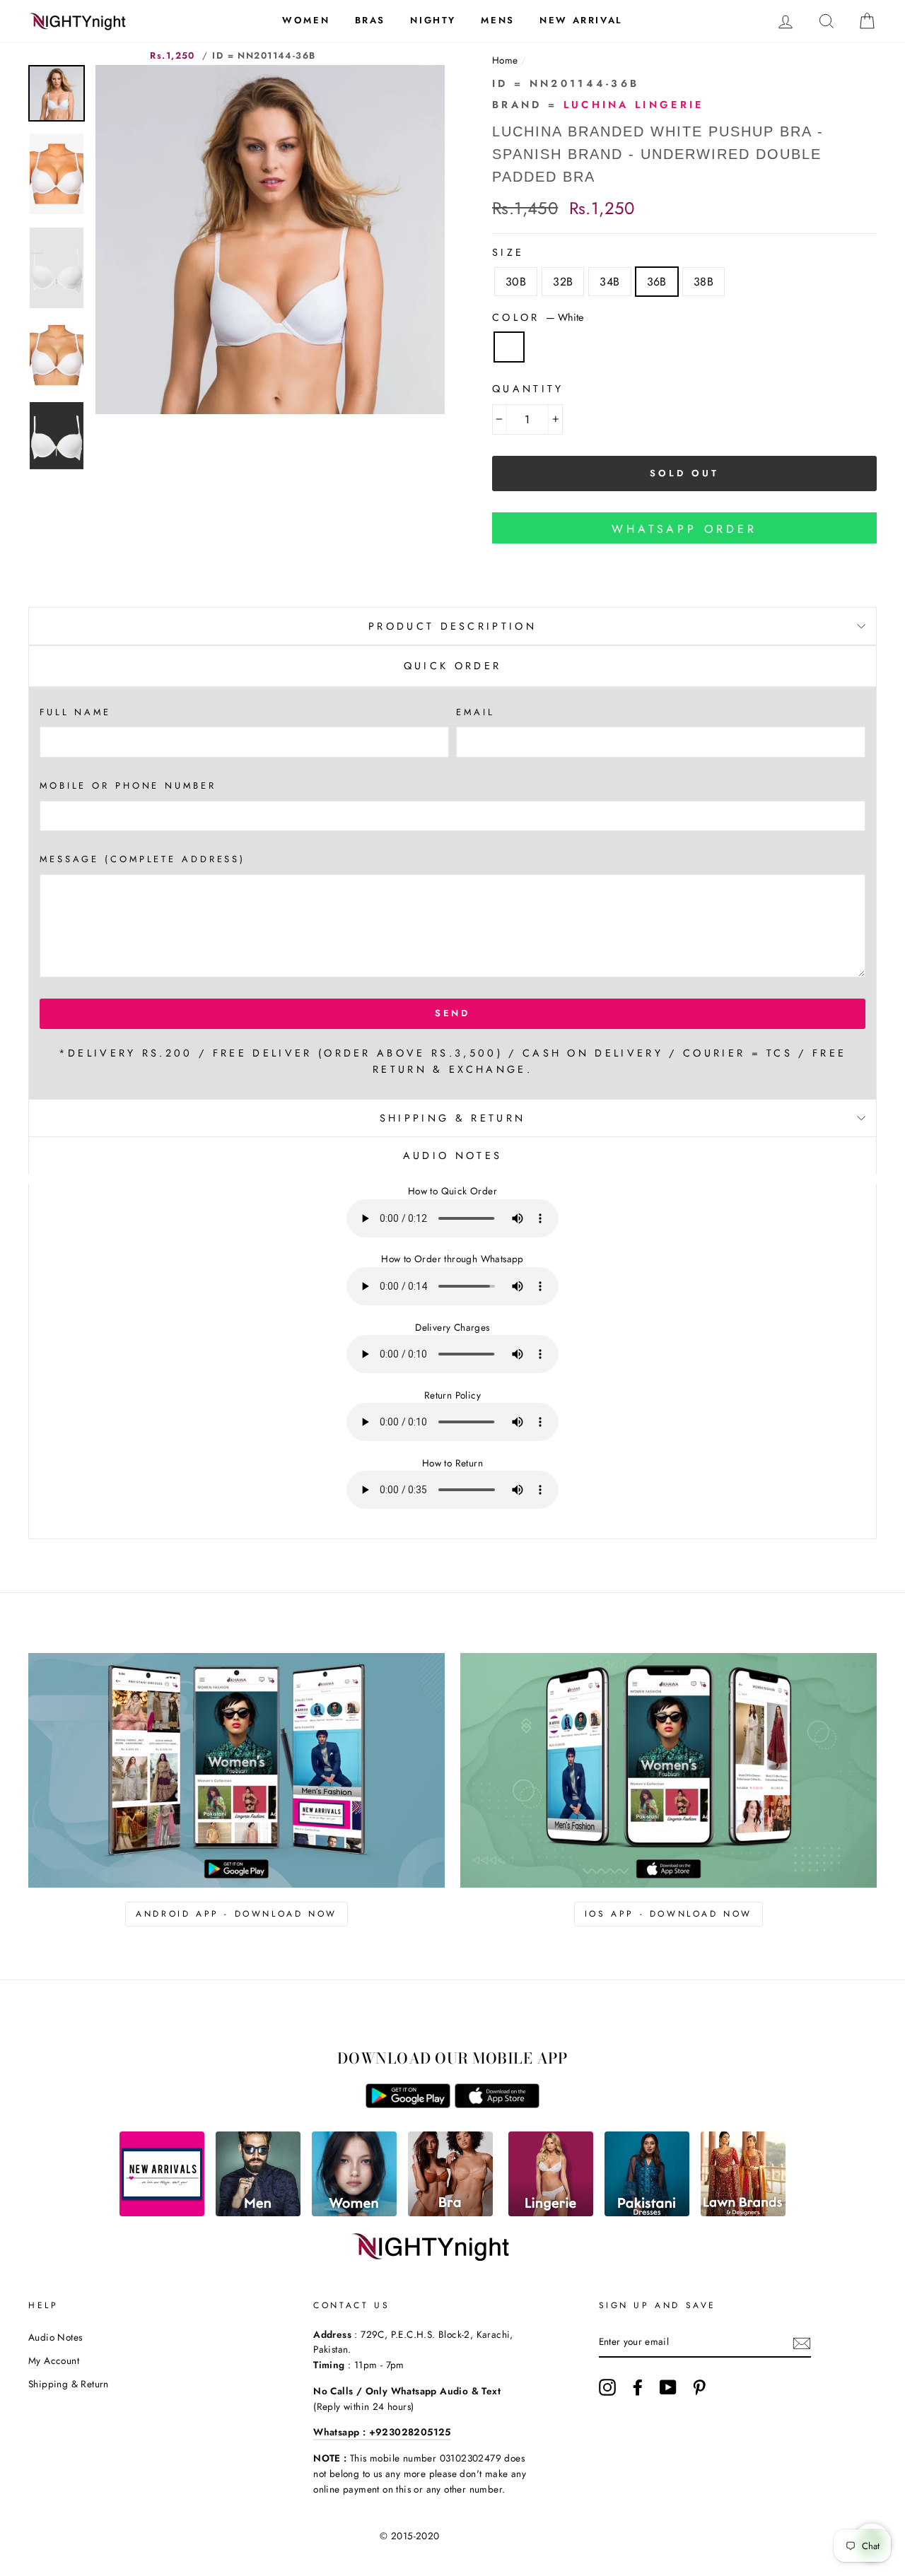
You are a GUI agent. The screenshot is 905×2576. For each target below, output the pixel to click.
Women (306, 20)
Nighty (433, 20)
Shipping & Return (452, 1118)
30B (516, 282)
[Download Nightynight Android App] (408, 2104)
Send (453, 1013)
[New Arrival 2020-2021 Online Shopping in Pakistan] (162, 2212)
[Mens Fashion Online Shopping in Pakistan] (258, 2212)
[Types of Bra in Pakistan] (450, 2212)
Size (508, 252)
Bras (370, 20)
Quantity (528, 389)
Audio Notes (55, 2337)
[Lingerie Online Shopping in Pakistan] (551, 2212)
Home (505, 60)
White (509, 347)
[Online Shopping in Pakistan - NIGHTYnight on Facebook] (638, 2387)
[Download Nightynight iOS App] (497, 2104)
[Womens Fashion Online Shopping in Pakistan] (354, 2212)
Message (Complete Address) (142, 859)
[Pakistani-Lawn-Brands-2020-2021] (743, 2212)
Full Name (75, 712)
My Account (54, 2360)
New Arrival (581, 20)
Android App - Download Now (237, 1914)
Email (475, 712)
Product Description (452, 626)
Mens (497, 20)
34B (609, 282)
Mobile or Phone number (128, 786)
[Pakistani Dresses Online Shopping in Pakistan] (647, 2212)
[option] (270, 240)
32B (563, 282)
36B (657, 282)
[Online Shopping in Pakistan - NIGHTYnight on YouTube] (668, 2387)
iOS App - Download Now (668, 1914)
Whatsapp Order (684, 529)
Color (538, 317)
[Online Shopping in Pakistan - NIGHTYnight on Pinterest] (699, 2387)
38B (703, 282)
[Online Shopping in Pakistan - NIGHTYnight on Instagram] (607, 2387)
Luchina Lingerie (634, 105)
